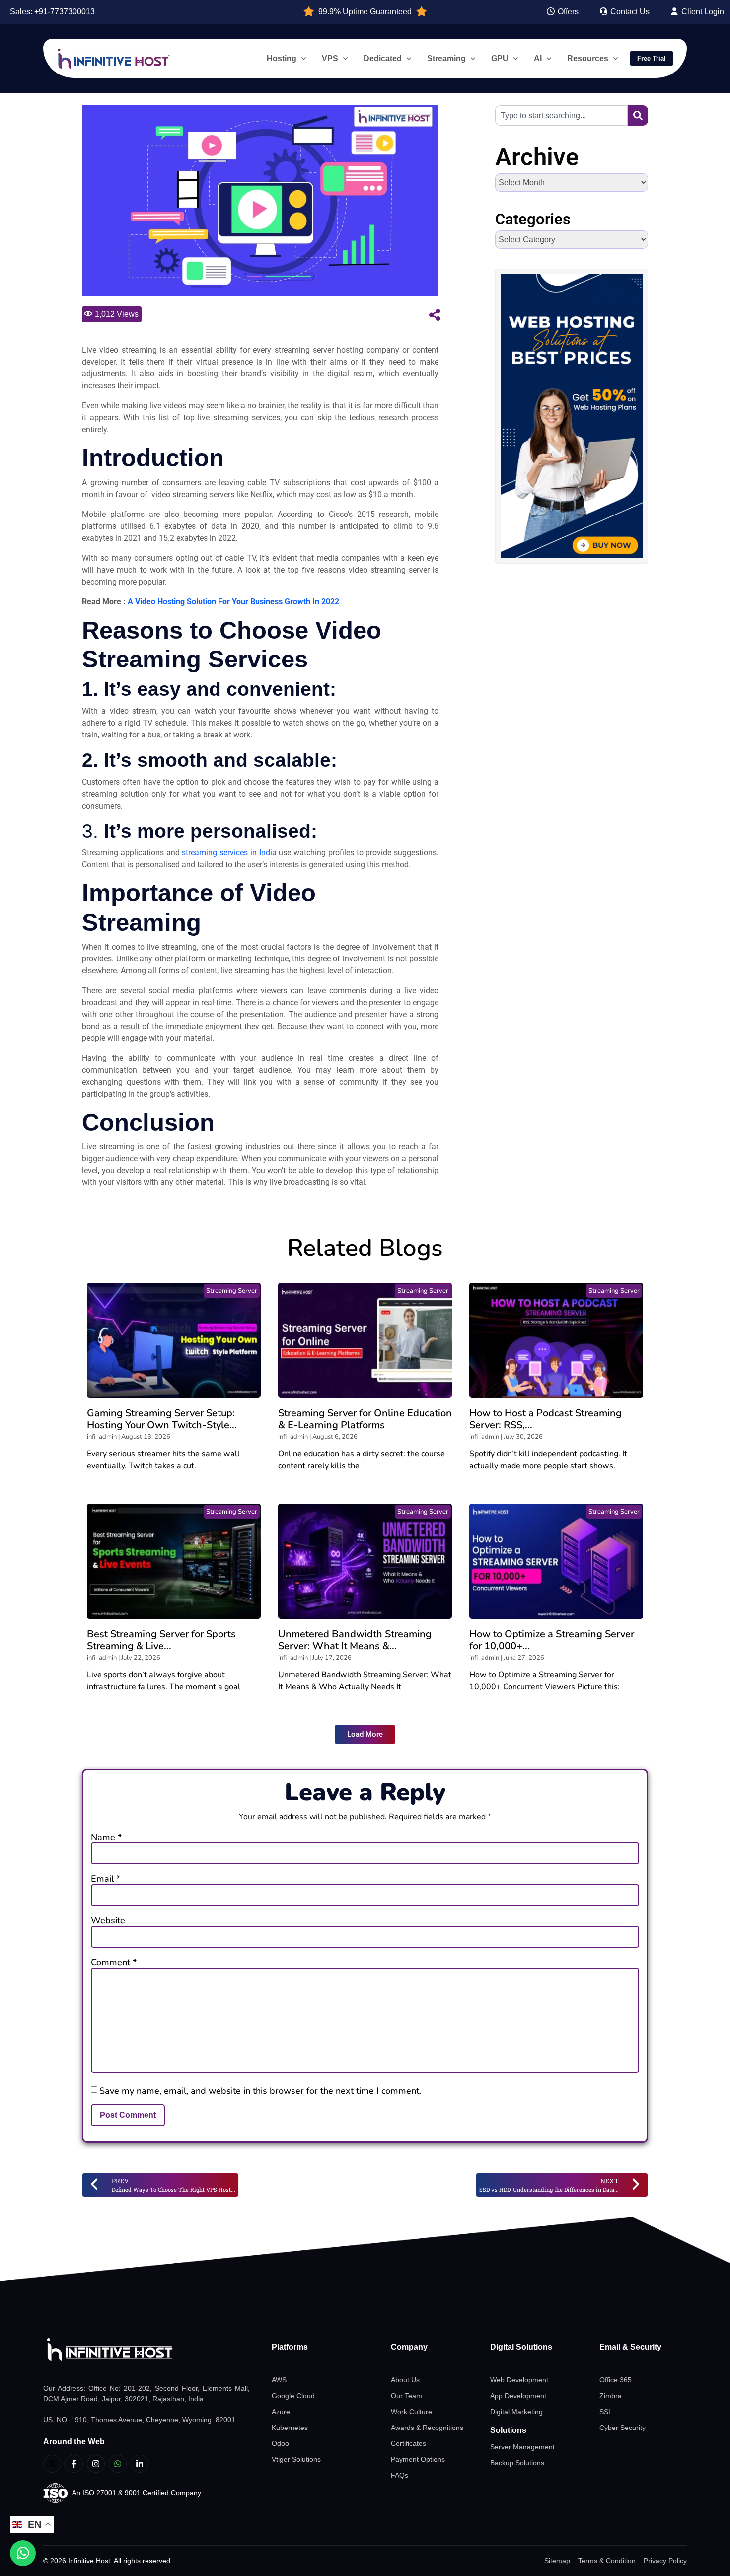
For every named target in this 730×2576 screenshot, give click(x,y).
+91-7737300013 (65, 12)
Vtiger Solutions (296, 2459)
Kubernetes (290, 2428)
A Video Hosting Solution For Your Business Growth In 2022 (233, 602)
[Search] (638, 115)
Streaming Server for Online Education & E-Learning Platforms (365, 1419)
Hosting (282, 58)
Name (106, 1837)
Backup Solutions (517, 2463)
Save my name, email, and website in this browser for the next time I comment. (260, 2091)
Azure (281, 2412)
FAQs (400, 2475)
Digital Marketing (516, 2412)
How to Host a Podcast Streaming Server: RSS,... (546, 1419)
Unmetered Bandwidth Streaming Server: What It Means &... (355, 1640)
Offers (567, 12)
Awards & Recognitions (427, 2428)
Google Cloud (293, 2396)
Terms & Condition (607, 2561)
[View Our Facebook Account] (74, 2464)
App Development (518, 2396)
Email (106, 1879)
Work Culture (411, 2412)
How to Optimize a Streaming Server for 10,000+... (552, 1640)
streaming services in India (229, 852)
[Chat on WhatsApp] (23, 2553)
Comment (114, 1962)
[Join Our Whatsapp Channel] (118, 2464)
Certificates (408, 2443)
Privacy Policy (665, 2561)
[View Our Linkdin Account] (140, 2464)
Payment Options (418, 2459)
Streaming (446, 58)
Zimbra (611, 2396)
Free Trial (652, 58)
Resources (588, 58)
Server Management (522, 2447)
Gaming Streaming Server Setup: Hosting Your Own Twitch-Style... (162, 1419)
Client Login (702, 12)
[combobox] (561, 115)
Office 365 (616, 2380)
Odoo (280, 2443)
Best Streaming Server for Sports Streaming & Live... (161, 1640)
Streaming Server (232, 1291)
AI (538, 58)
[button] (365, 1734)
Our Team (406, 2396)
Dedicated (383, 58)
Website (108, 1920)
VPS (330, 58)
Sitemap (557, 2561)
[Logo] (146, 2350)
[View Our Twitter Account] (52, 2464)
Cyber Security (622, 2428)
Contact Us (629, 12)
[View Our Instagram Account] (96, 2464)
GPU (500, 58)
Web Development (519, 2380)
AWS (279, 2380)
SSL (606, 2412)
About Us (405, 2380)
